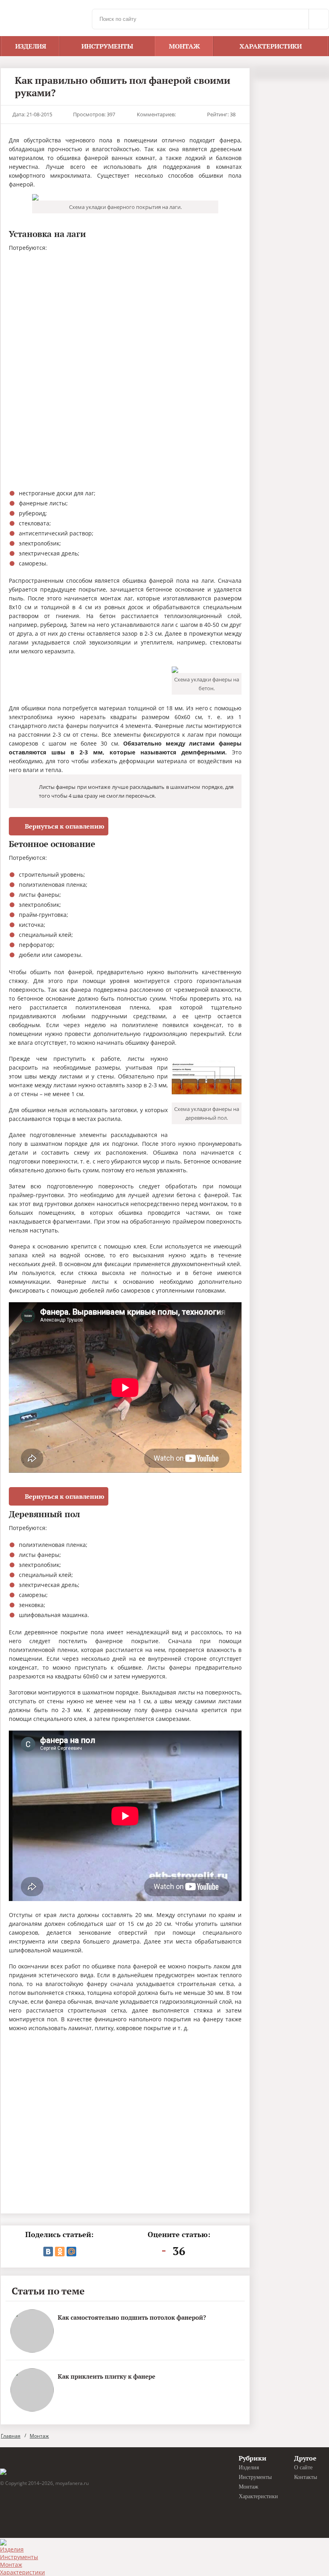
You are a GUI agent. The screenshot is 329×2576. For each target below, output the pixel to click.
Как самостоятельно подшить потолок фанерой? (132, 2317)
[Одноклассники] (60, 2252)
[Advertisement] (72, 312)
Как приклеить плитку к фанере (107, 2376)
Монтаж (39, 2436)
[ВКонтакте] (48, 2252)
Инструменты (19, 2557)
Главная (11, 2436)
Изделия (12, 2549)
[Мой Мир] (71, 2252)
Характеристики (22, 2572)
